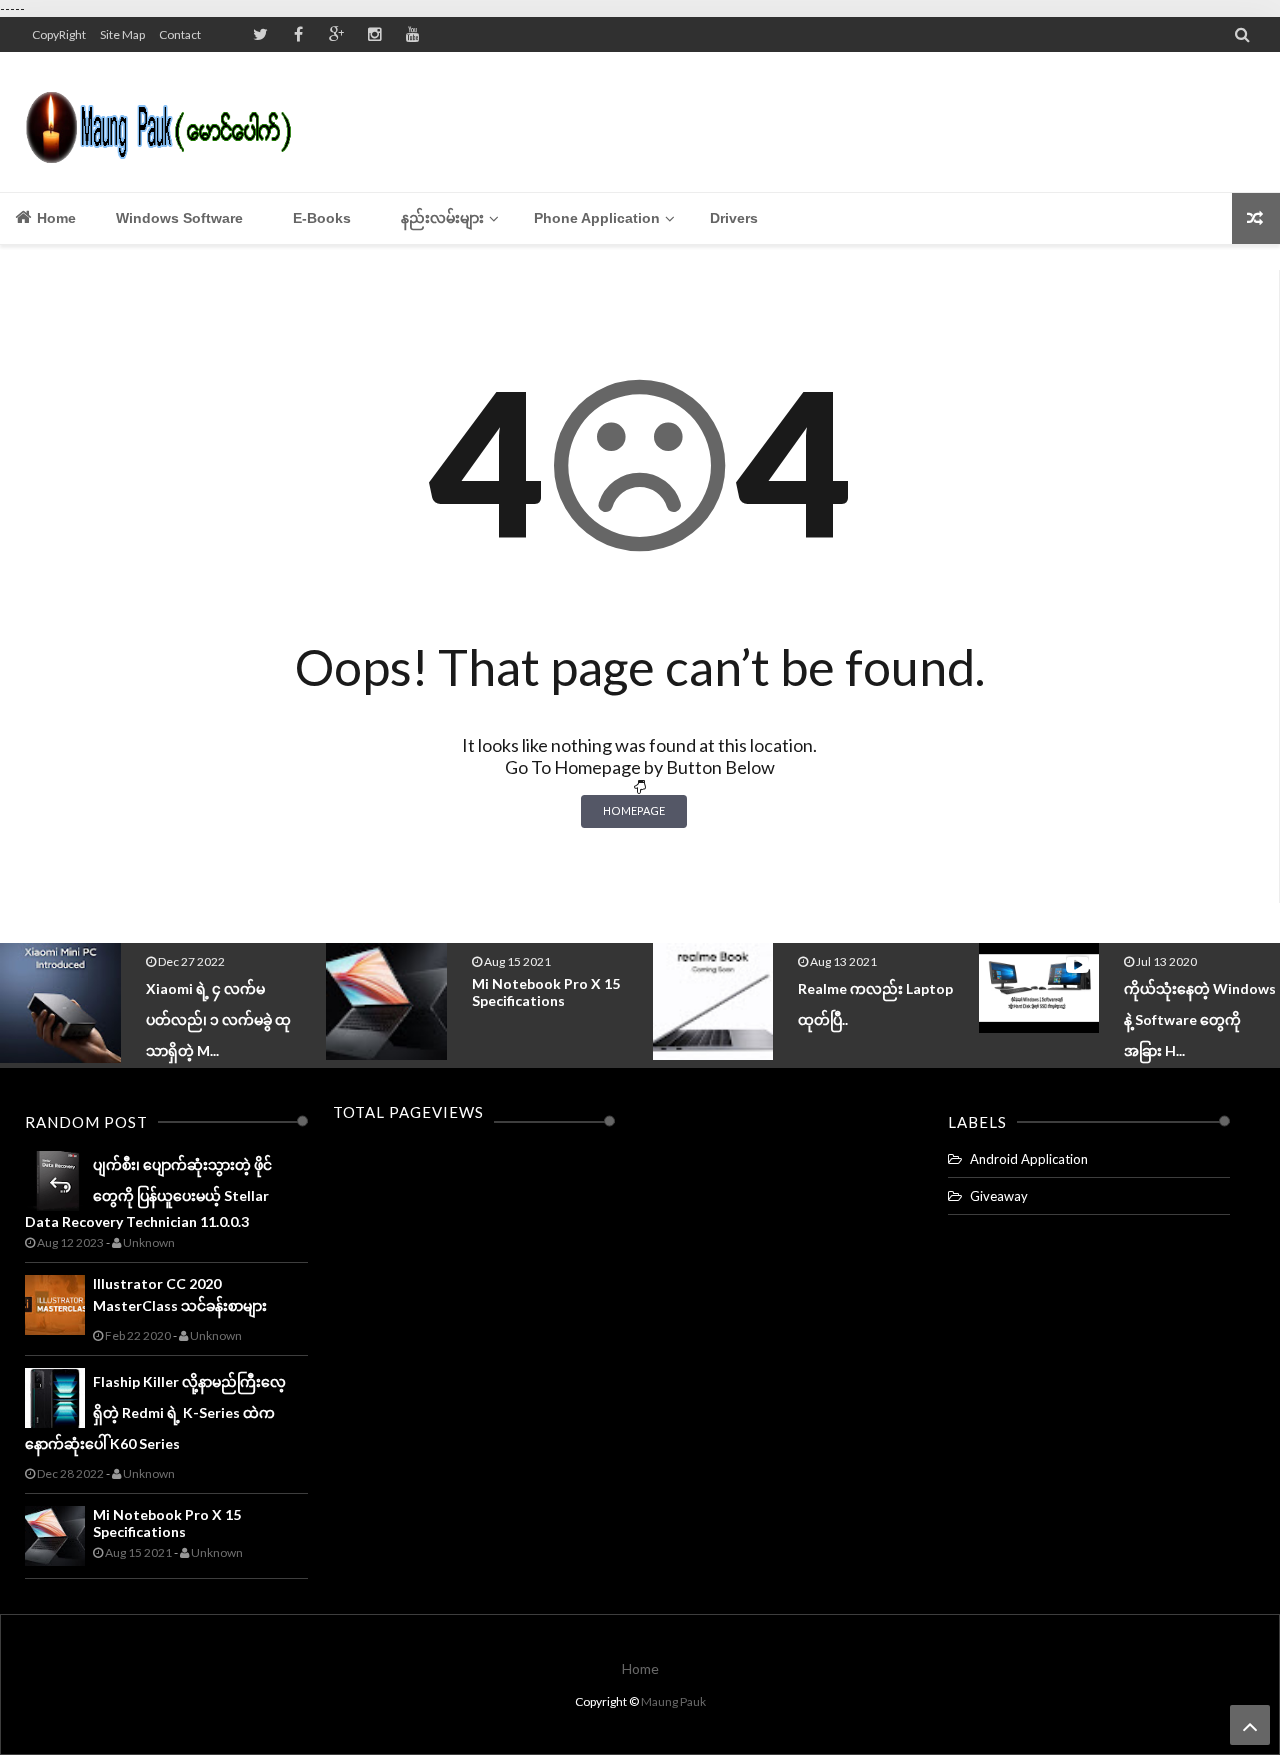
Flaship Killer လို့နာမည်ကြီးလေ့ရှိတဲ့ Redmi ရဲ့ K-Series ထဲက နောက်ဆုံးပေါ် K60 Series (155, 1412)
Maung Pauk (673, 1701)
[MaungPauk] (167, 122)
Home (54, 218)
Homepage (634, 810)
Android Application (1029, 1159)
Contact (180, 34)
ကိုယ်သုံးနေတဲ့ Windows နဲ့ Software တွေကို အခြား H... (1200, 1019)
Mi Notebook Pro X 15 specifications (546, 992)
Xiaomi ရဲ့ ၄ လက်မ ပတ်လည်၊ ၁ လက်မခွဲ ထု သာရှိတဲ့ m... (218, 1019)
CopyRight (59, 34)
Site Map (122, 34)
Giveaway (999, 1196)
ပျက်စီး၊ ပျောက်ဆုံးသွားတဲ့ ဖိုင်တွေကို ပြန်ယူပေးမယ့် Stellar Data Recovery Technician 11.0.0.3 (148, 1193)
